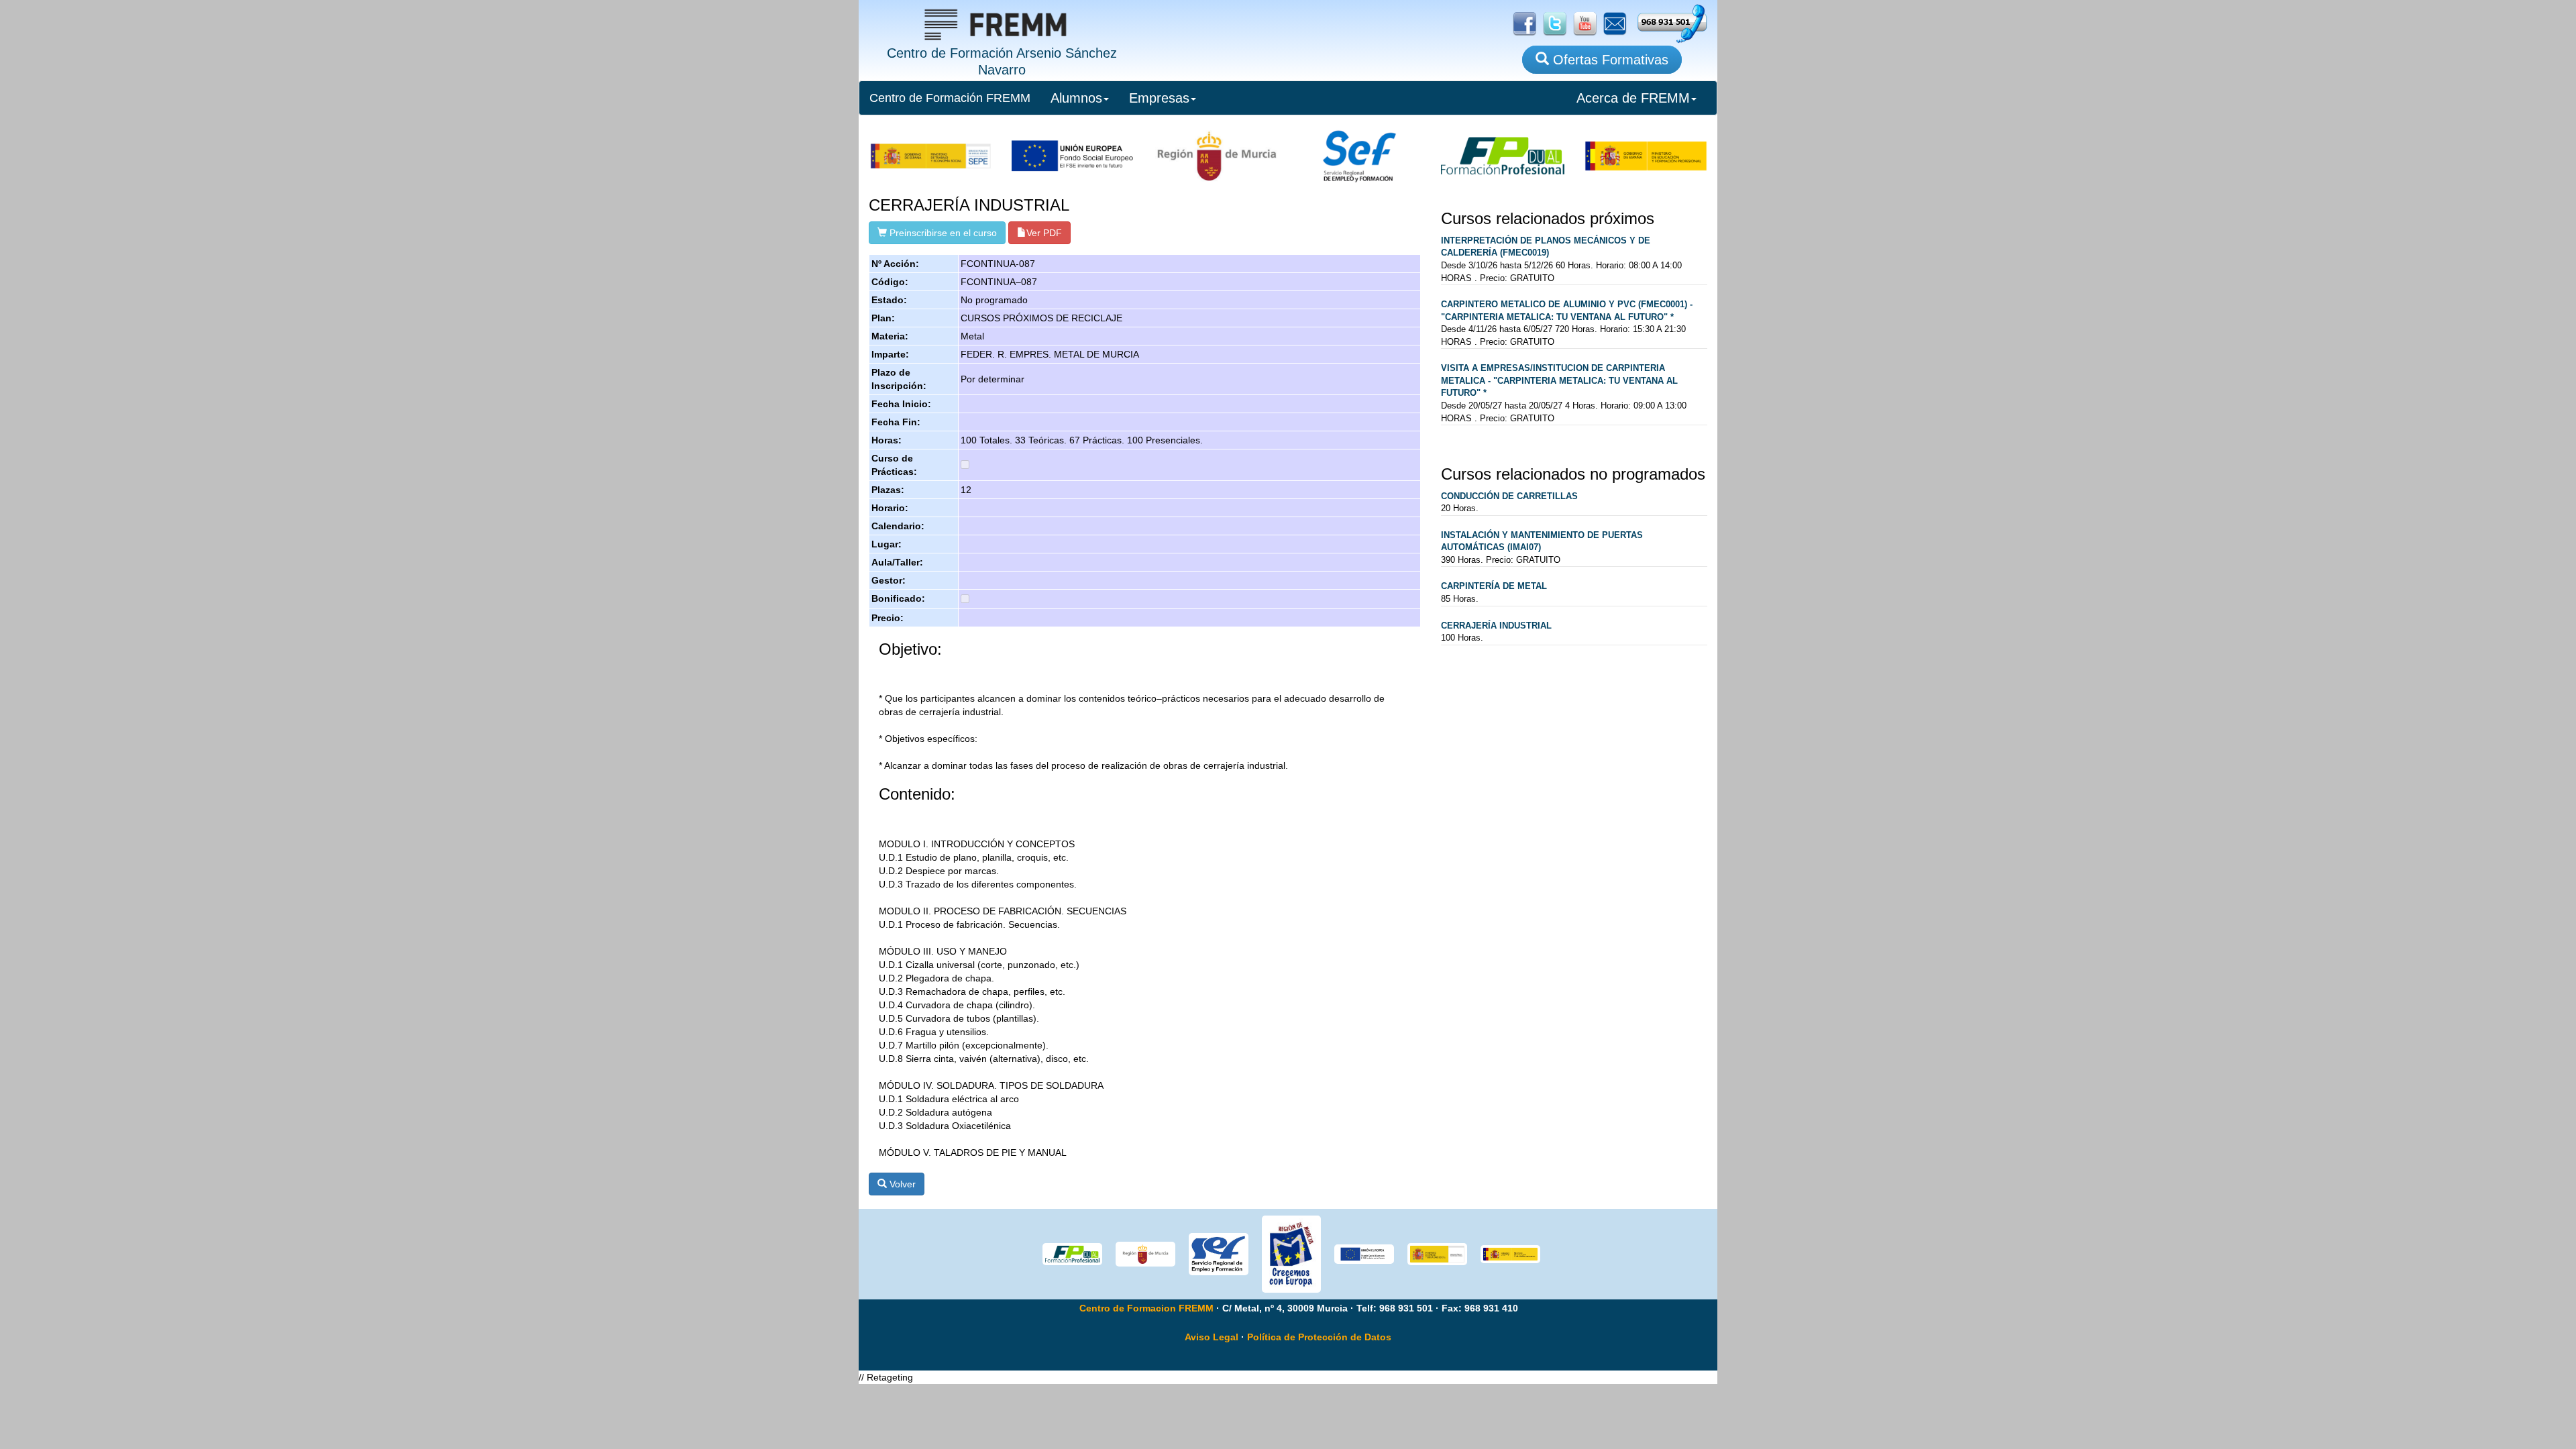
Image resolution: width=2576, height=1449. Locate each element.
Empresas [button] (1159, 98)
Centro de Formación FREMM (950, 98)
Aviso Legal (1212, 1337)
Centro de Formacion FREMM (1146, 1308)
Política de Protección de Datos (1319, 1337)
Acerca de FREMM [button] (1633, 98)
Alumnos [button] (1076, 98)
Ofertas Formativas (1609, 60)
